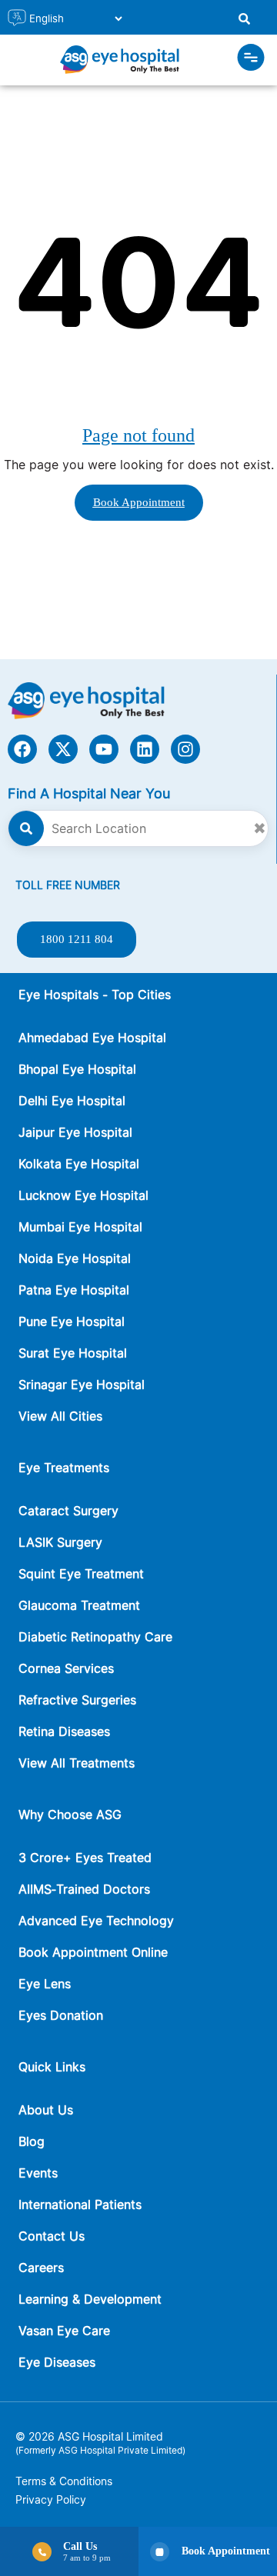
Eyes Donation (63, 2015)
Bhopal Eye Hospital (77, 1069)
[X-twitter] (63, 749)
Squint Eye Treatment (81, 1574)
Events (38, 2173)
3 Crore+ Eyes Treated (85, 1858)
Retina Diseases (64, 1731)
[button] (251, 60)
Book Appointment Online (93, 1952)
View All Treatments (77, 1763)
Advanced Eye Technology (96, 1921)
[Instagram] (185, 749)
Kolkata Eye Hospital (79, 1164)
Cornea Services (66, 1668)
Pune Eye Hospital (72, 1321)
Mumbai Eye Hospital (80, 1227)
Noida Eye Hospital (75, 1258)
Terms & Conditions (64, 2481)
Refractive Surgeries (77, 1700)
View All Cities (60, 1416)
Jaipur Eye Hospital (75, 1132)
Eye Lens (45, 1984)
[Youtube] (104, 749)
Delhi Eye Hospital (72, 1101)
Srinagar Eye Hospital (82, 1385)
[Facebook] (22, 749)
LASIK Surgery (60, 1542)
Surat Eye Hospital (73, 1353)
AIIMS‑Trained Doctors (84, 1889)
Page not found (138, 435)
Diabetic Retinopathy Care (95, 1637)
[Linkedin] (145, 749)
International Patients (80, 2204)
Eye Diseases (57, 2362)
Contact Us (52, 2236)
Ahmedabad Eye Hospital (92, 1038)
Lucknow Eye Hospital (83, 1195)
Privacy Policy (51, 2499)
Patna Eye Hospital (74, 1290)
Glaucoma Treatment (79, 1605)
